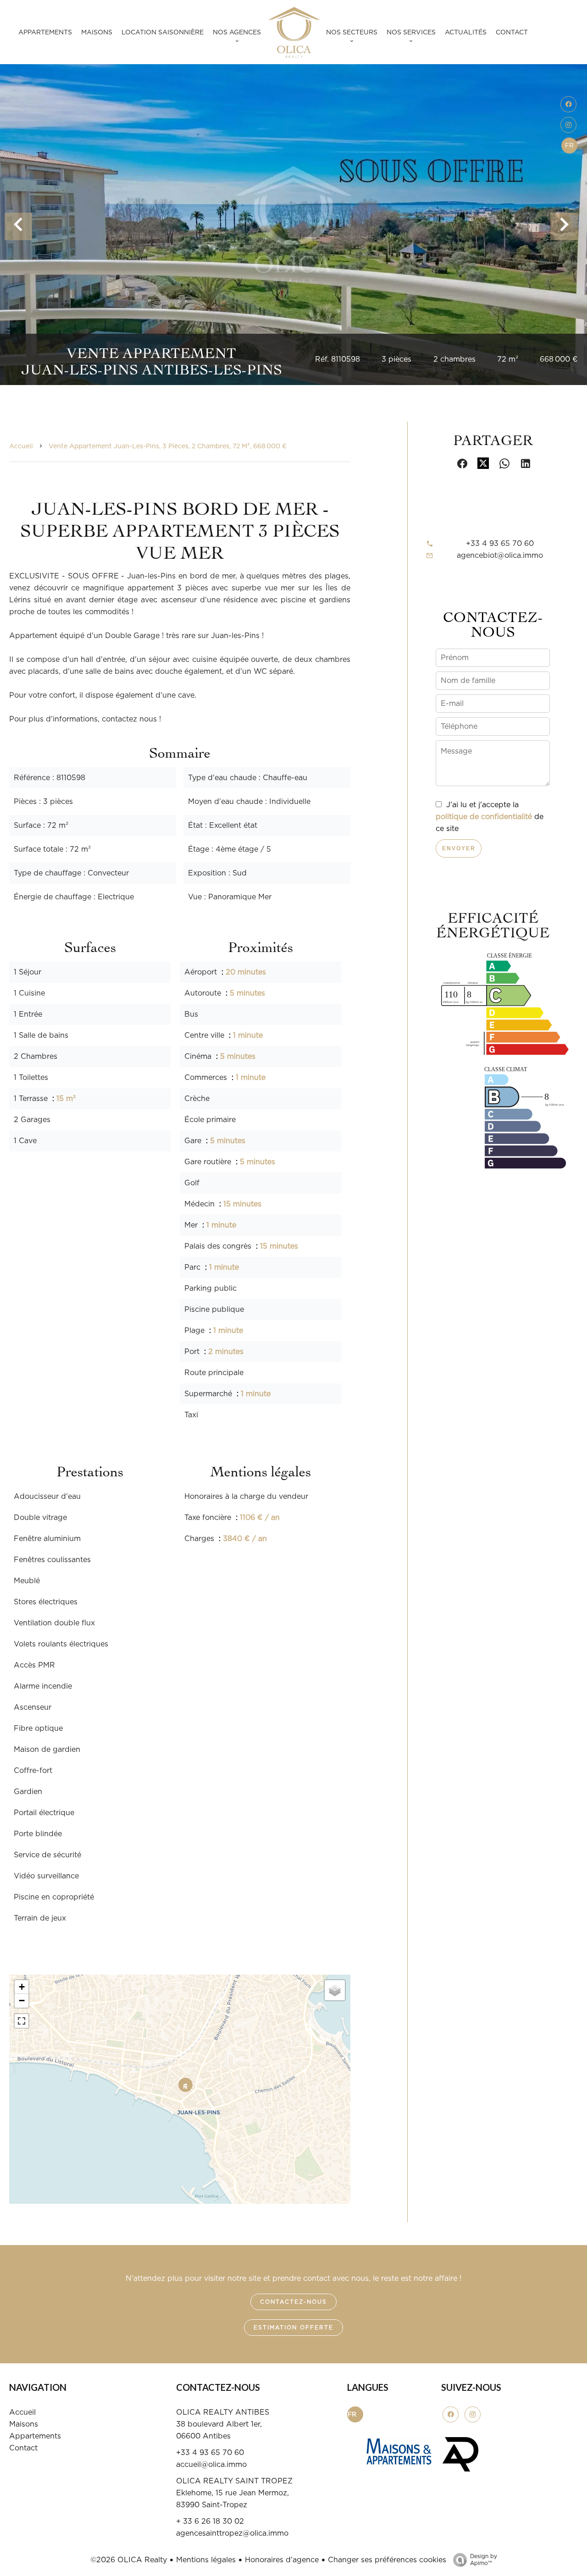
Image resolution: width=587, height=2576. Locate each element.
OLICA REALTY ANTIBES (223, 2412)
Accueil (21, 446)
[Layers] (335, 1990)
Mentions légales (206, 2560)
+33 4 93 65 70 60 (500, 544)
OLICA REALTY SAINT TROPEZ (234, 2481)
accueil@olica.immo (211, 2465)
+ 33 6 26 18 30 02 (210, 2521)
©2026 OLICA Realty (129, 2560)
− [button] (22, 2001)
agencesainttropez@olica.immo (232, 2533)
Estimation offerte (293, 2328)
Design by (484, 2560)
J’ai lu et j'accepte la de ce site (490, 817)
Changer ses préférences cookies (387, 2560)
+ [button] (22, 1987)
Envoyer (459, 848)
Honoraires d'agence (282, 2560)
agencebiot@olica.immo (500, 556)
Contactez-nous (293, 2302)
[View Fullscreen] (22, 2021)
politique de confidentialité (484, 817)
